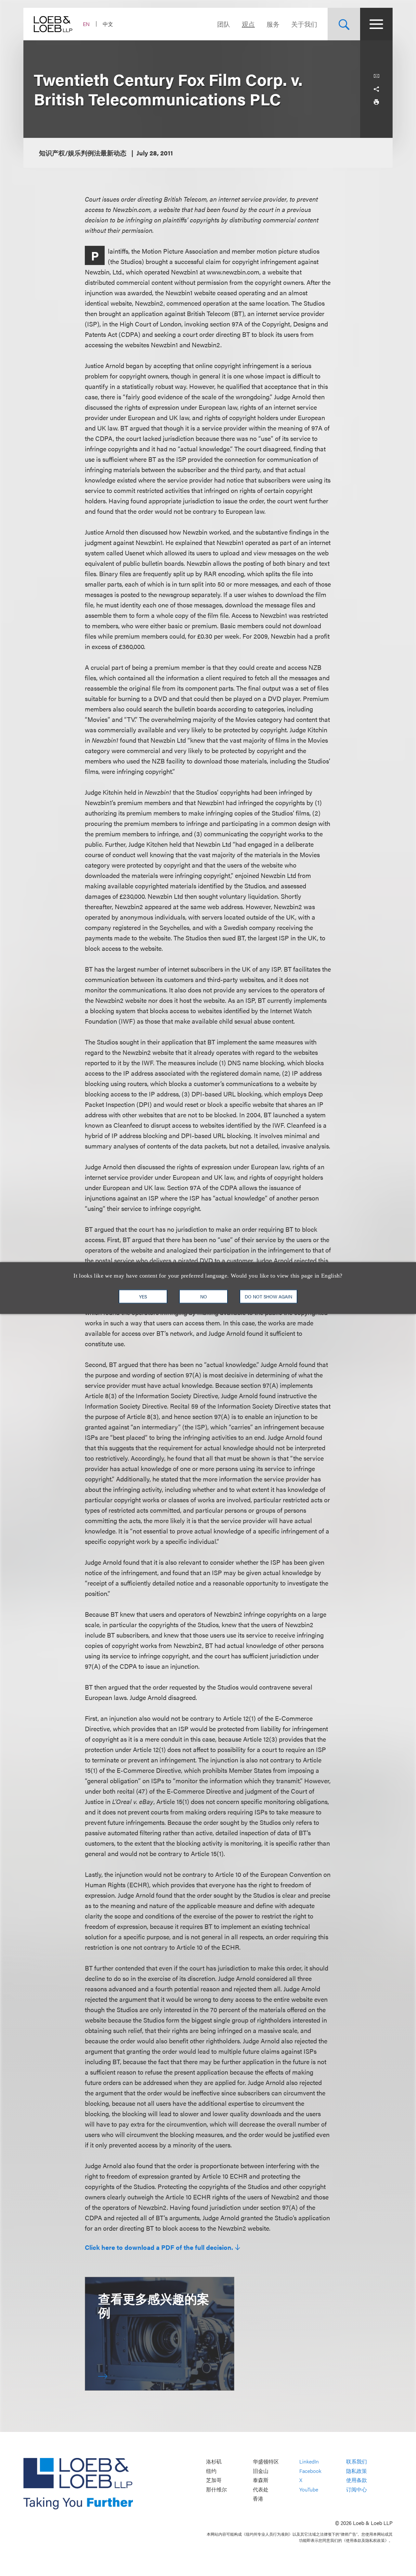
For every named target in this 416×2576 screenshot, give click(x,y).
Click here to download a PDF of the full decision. (159, 2247)
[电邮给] (376, 76)
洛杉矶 (214, 2461)
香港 (258, 2499)
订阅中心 (357, 2489)
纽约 (211, 2471)
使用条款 (357, 2480)
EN (86, 24)
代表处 (261, 2489)
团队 (224, 24)
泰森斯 (261, 2480)
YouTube (309, 2489)
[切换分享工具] (376, 89)
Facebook (310, 2471)
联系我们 (357, 2461)
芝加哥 (214, 2480)
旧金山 (261, 2471)
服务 (273, 24)
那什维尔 (216, 2489)
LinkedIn (309, 2461)
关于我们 (304, 24)
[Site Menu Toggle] (376, 24)
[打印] (376, 102)
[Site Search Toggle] (344, 24)
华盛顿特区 (266, 2461)
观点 (248, 24)
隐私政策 (357, 2471)
